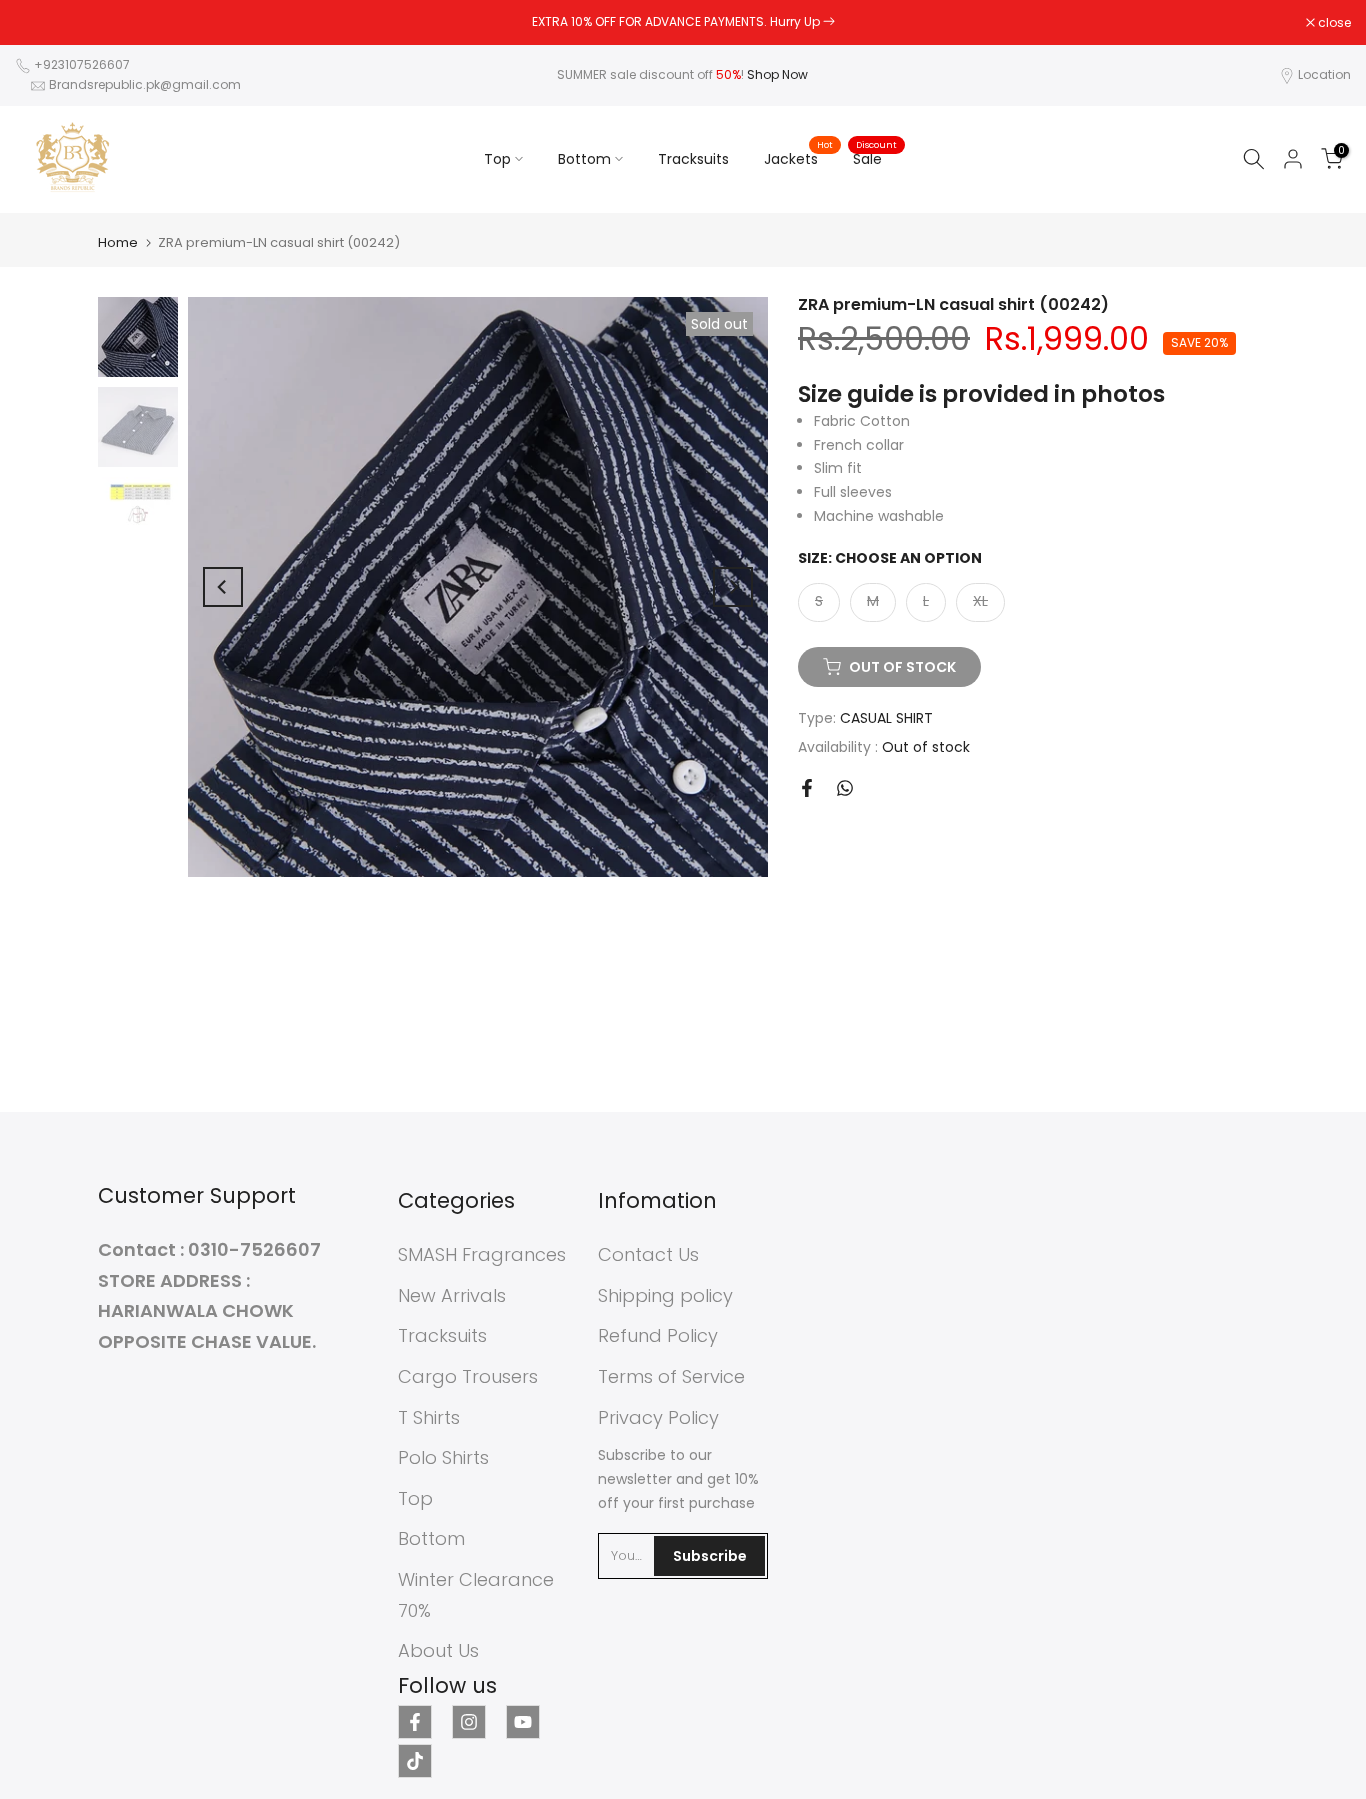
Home (118, 242)
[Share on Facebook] (807, 788)
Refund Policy (658, 1335)
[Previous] (223, 587)
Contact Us (648, 1254)
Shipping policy (665, 1295)
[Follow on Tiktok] (415, 1761)
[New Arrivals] (829, 21)
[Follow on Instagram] (469, 1722)
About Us (438, 1650)
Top (497, 159)
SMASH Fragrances (482, 1254)
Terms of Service (671, 1376)
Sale (875, 158)
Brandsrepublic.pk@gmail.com (145, 84)
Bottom (584, 159)
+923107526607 (82, 64)
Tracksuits (693, 159)
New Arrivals (452, 1295)
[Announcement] (683, 22)
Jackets (798, 158)
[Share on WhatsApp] (845, 788)
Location (1324, 74)
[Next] (733, 587)
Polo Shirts (443, 1457)
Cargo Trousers (468, 1376)
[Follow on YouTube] (523, 1722)
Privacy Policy (658, 1417)
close (42, 23)
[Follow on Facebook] (415, 1722)
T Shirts (429, 1417)
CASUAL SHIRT (886, 718)
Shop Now (777, 74)
